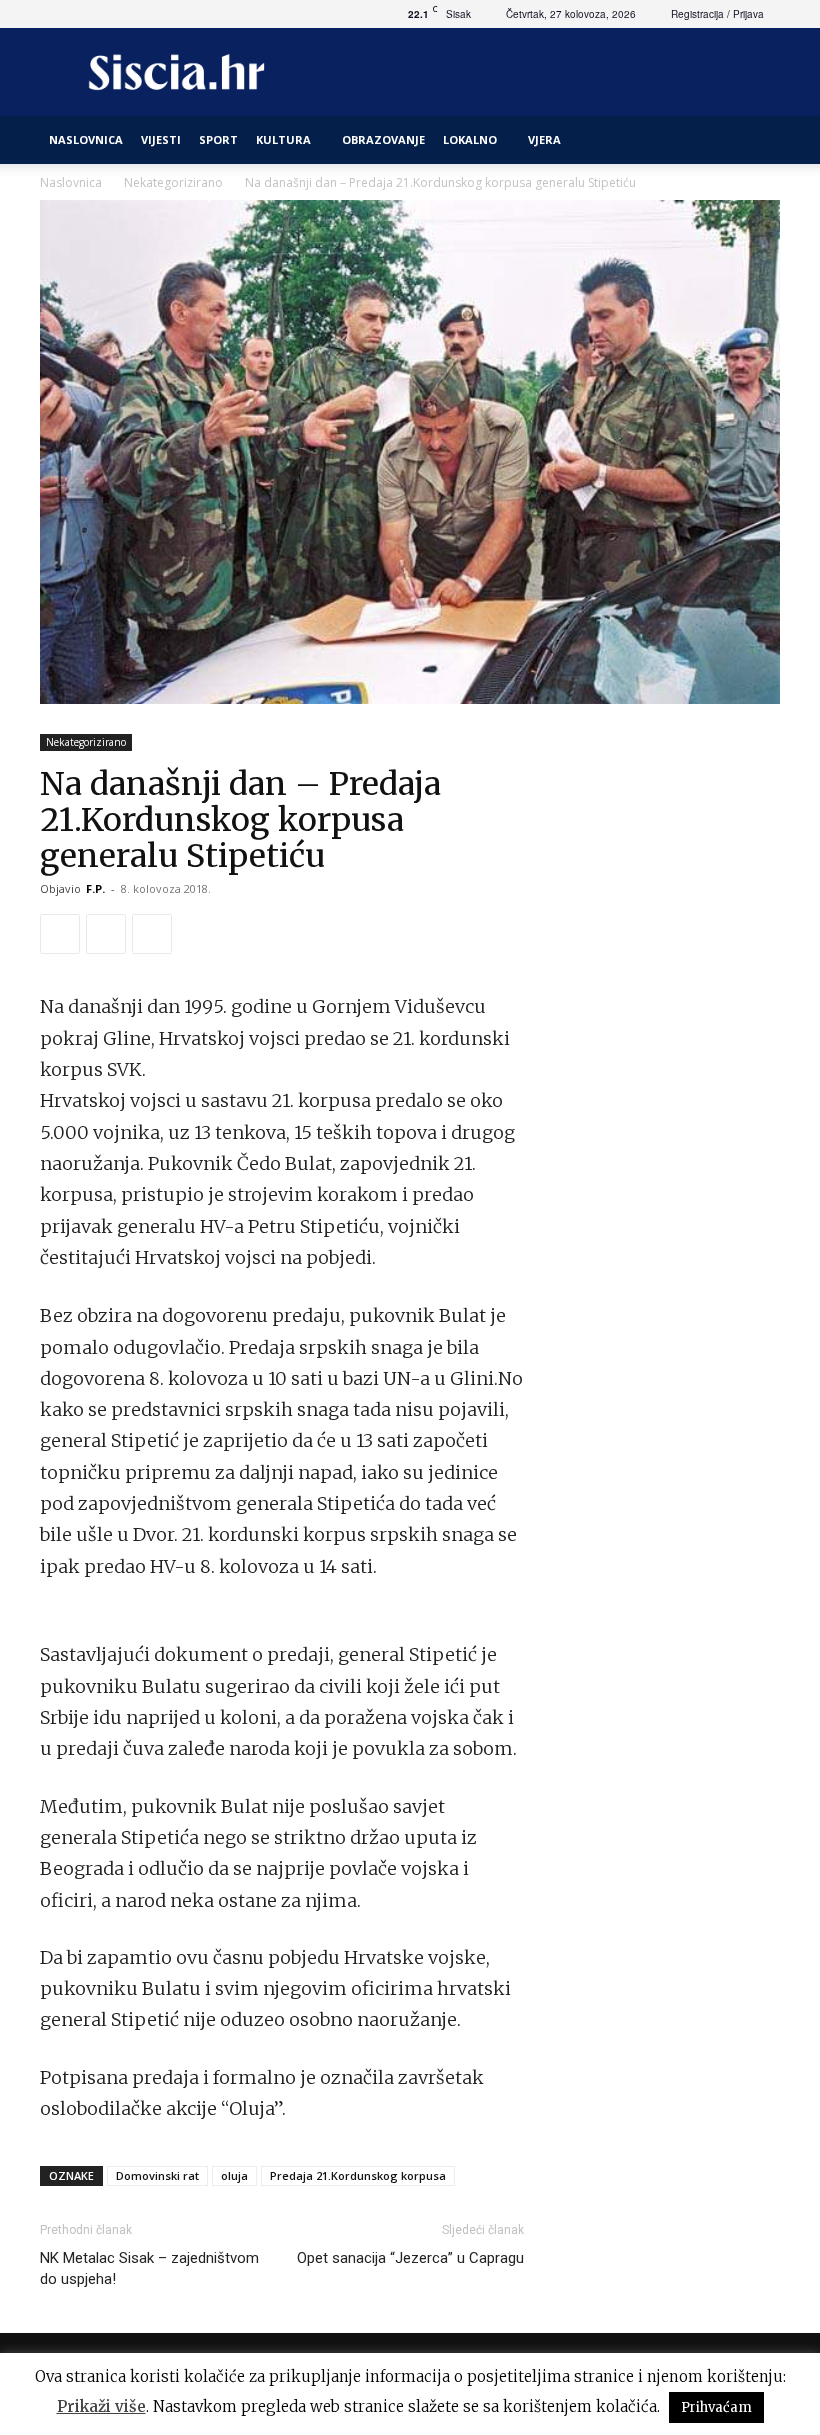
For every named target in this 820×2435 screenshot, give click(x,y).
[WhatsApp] (106, 934)
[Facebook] (60, 934)
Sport (218, 139)
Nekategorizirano (173, 182)
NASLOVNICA (86, 139)
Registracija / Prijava (717, 14)
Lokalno (470, 139)
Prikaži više (101, 2406)
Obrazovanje (383, 139)
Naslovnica (71, 182)
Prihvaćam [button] (716, 2407)
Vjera (544, 139)
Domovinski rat (157, 2175)
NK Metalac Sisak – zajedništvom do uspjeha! (149, 2268)
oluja (234, 2175)
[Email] (152, 934)
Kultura (283, 139)
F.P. (95, 888)
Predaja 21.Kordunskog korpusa (358, 2175)
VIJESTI (161, 139)
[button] (756, 140)
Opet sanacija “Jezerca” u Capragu (410, 2258)
